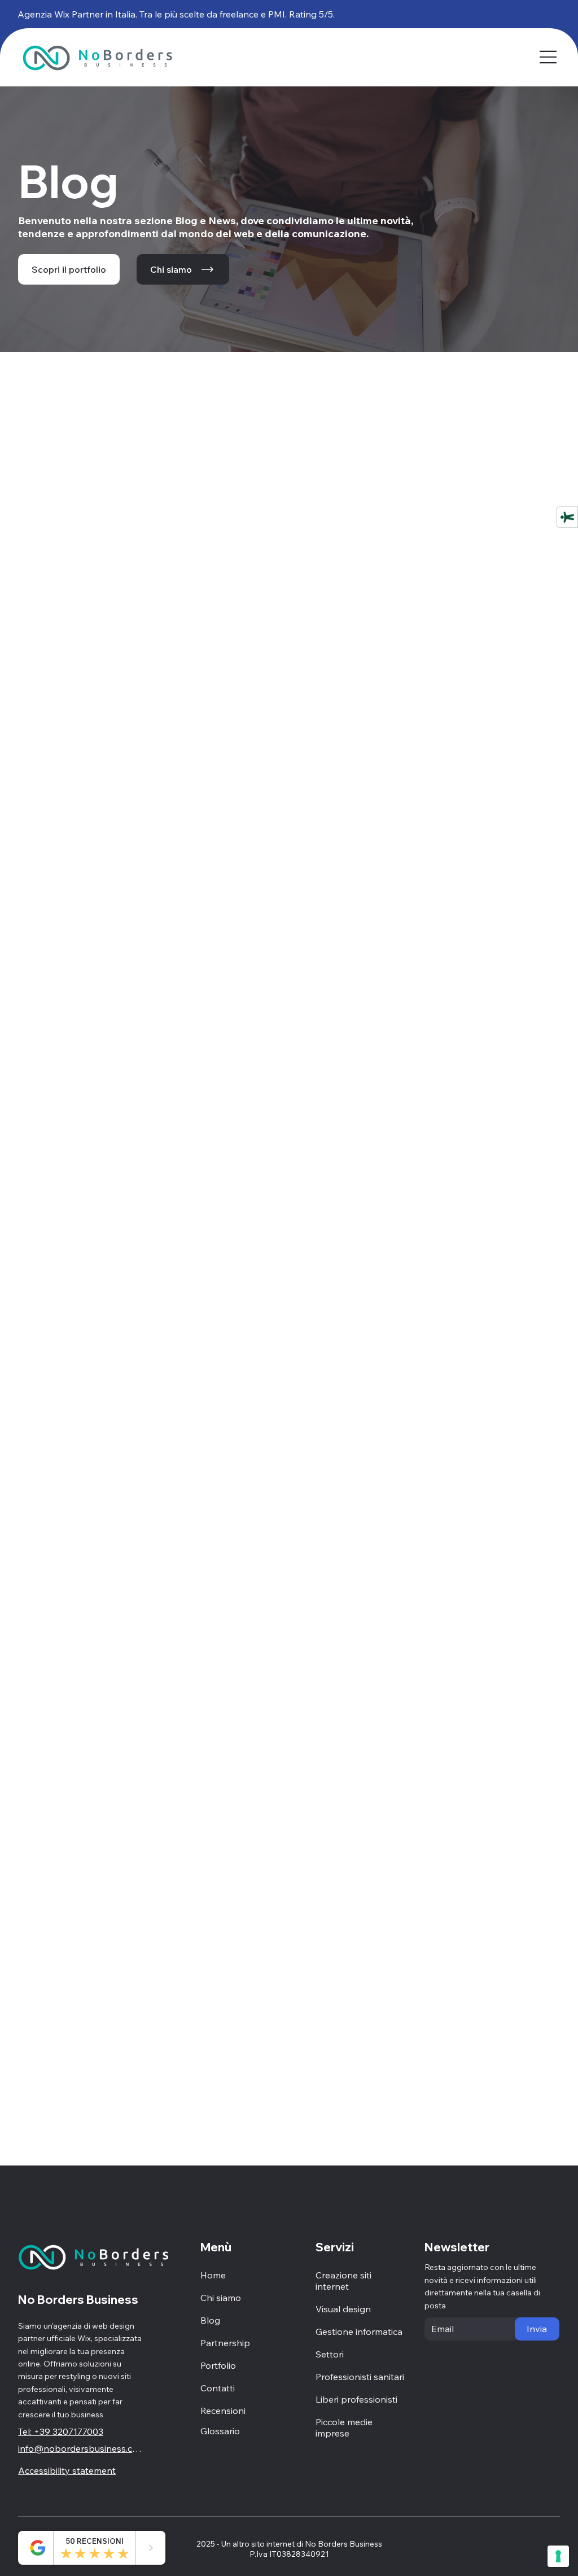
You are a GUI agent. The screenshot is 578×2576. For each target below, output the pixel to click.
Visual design (343, 2309)
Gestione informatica (359, 2332)
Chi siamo (221, 2298)
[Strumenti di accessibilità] (567, 517)
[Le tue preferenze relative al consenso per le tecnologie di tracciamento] (558, 2556)
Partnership (225, 2343)
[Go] (151, 2548)
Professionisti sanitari (360, 2377)
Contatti (218, 2388)
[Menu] (548, 57)
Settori (330, 2354)
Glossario (220, 2431)
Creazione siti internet (343, 2281)
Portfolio (218, 2365)
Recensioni (223, 2411)
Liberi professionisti (356, 2399)
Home (213, 2275)
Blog (210, 2320)
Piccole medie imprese (344, 2427)
